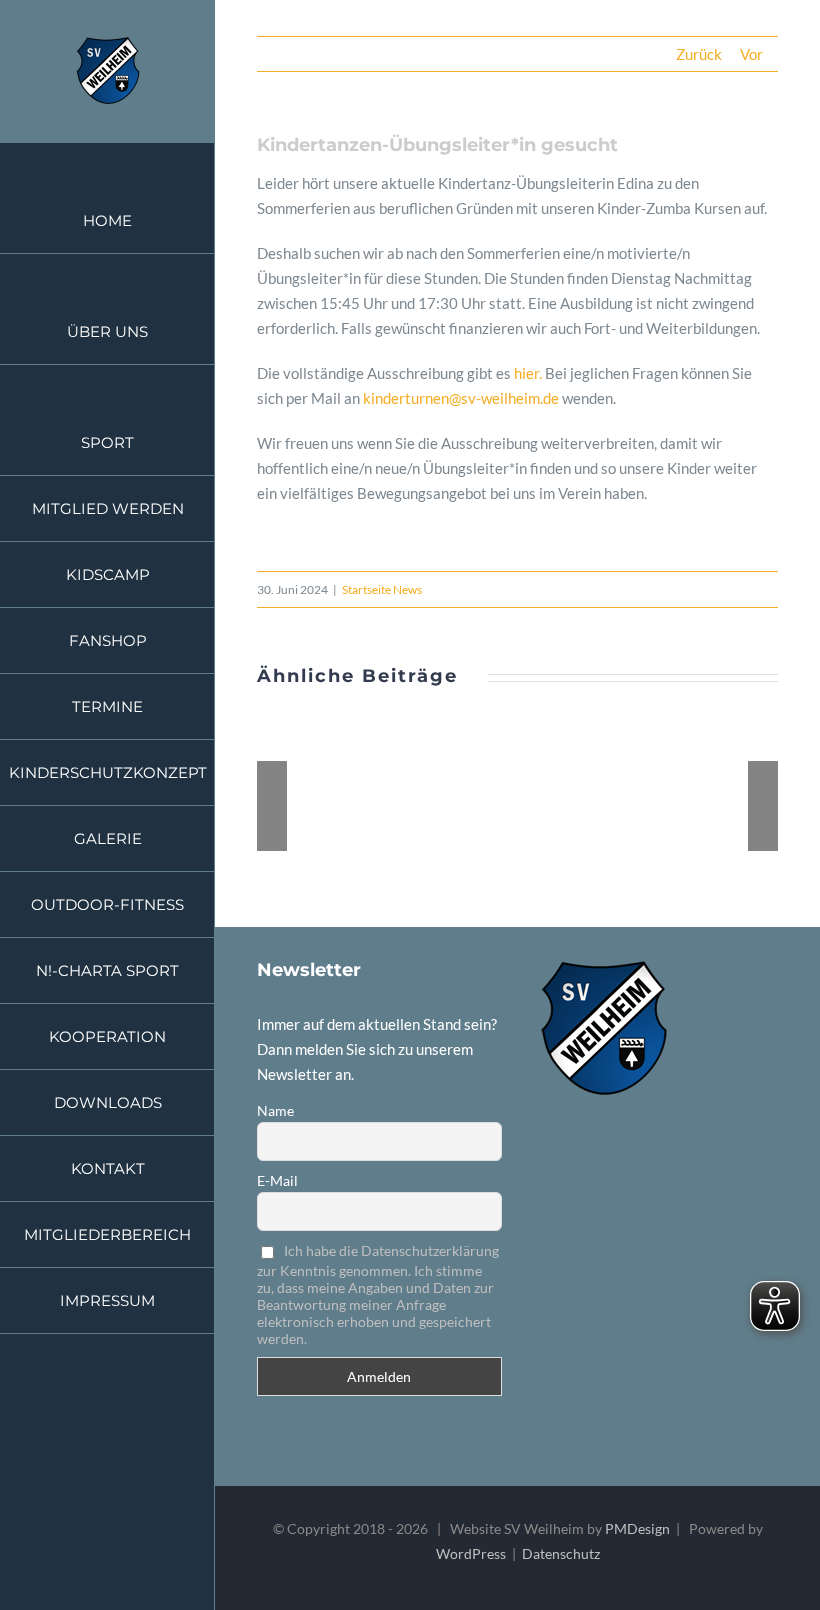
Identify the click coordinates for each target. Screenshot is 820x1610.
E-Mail (277, 1180)
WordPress (471, 1553)
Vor (751, 54)
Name (275, 1110)
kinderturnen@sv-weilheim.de (461, 398)
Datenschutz (561, 1553)
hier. (528, 373)
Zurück (699, 54)
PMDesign (637, 1528)
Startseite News (382, 589)
